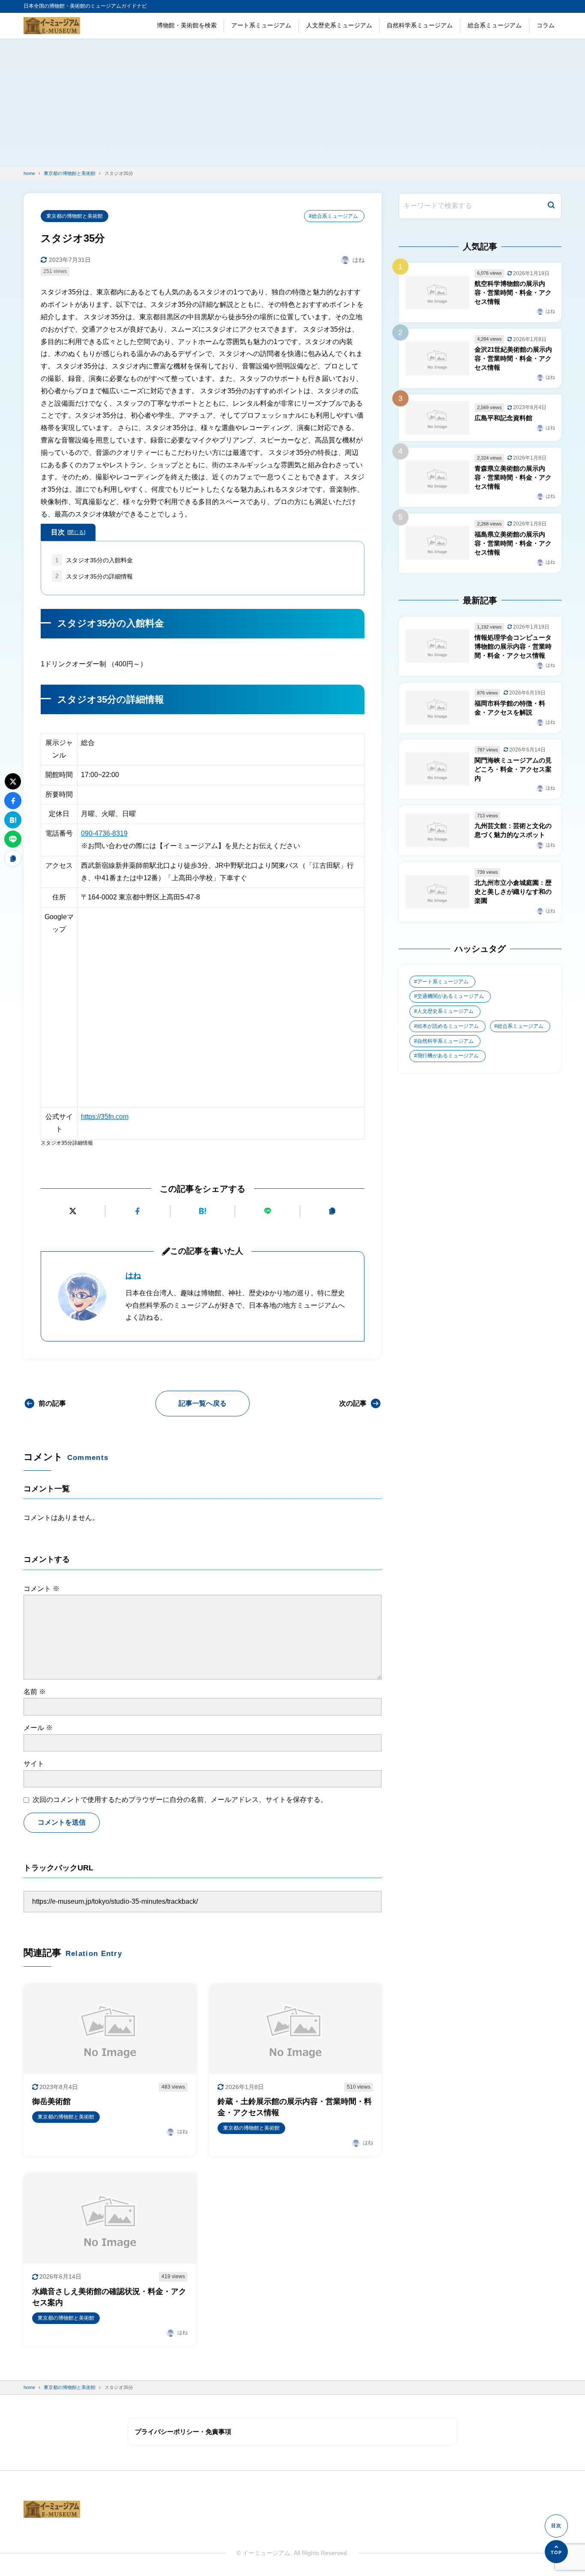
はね (133, 1276)
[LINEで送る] (267, 1211)
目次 (68, 532)
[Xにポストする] (73, 1211)
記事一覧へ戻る (203, 1403)
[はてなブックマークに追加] (203, 1211)
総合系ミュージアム (495, 25)
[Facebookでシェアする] (138, 1211)
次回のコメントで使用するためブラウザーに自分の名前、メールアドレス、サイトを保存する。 (180, 1800)
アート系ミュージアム (261, 25)
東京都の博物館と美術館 (75, 216)
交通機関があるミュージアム (451, 996)
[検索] (551, 206)
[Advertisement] (292, 103)
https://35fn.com (105, 1117)
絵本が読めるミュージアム (448, 1026)
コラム (546, 25)
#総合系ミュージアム (333, 216)
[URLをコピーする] (333, 1211)
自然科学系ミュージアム (420, 25)
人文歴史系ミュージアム (339, 25)
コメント (42, 1589)
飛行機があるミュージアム (448, 1056)
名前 (35, 1692)
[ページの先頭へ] (556, 2552)
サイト (34, 1764)
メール (38, 1728)
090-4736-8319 (104, 833)
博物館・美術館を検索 (187, 25)
